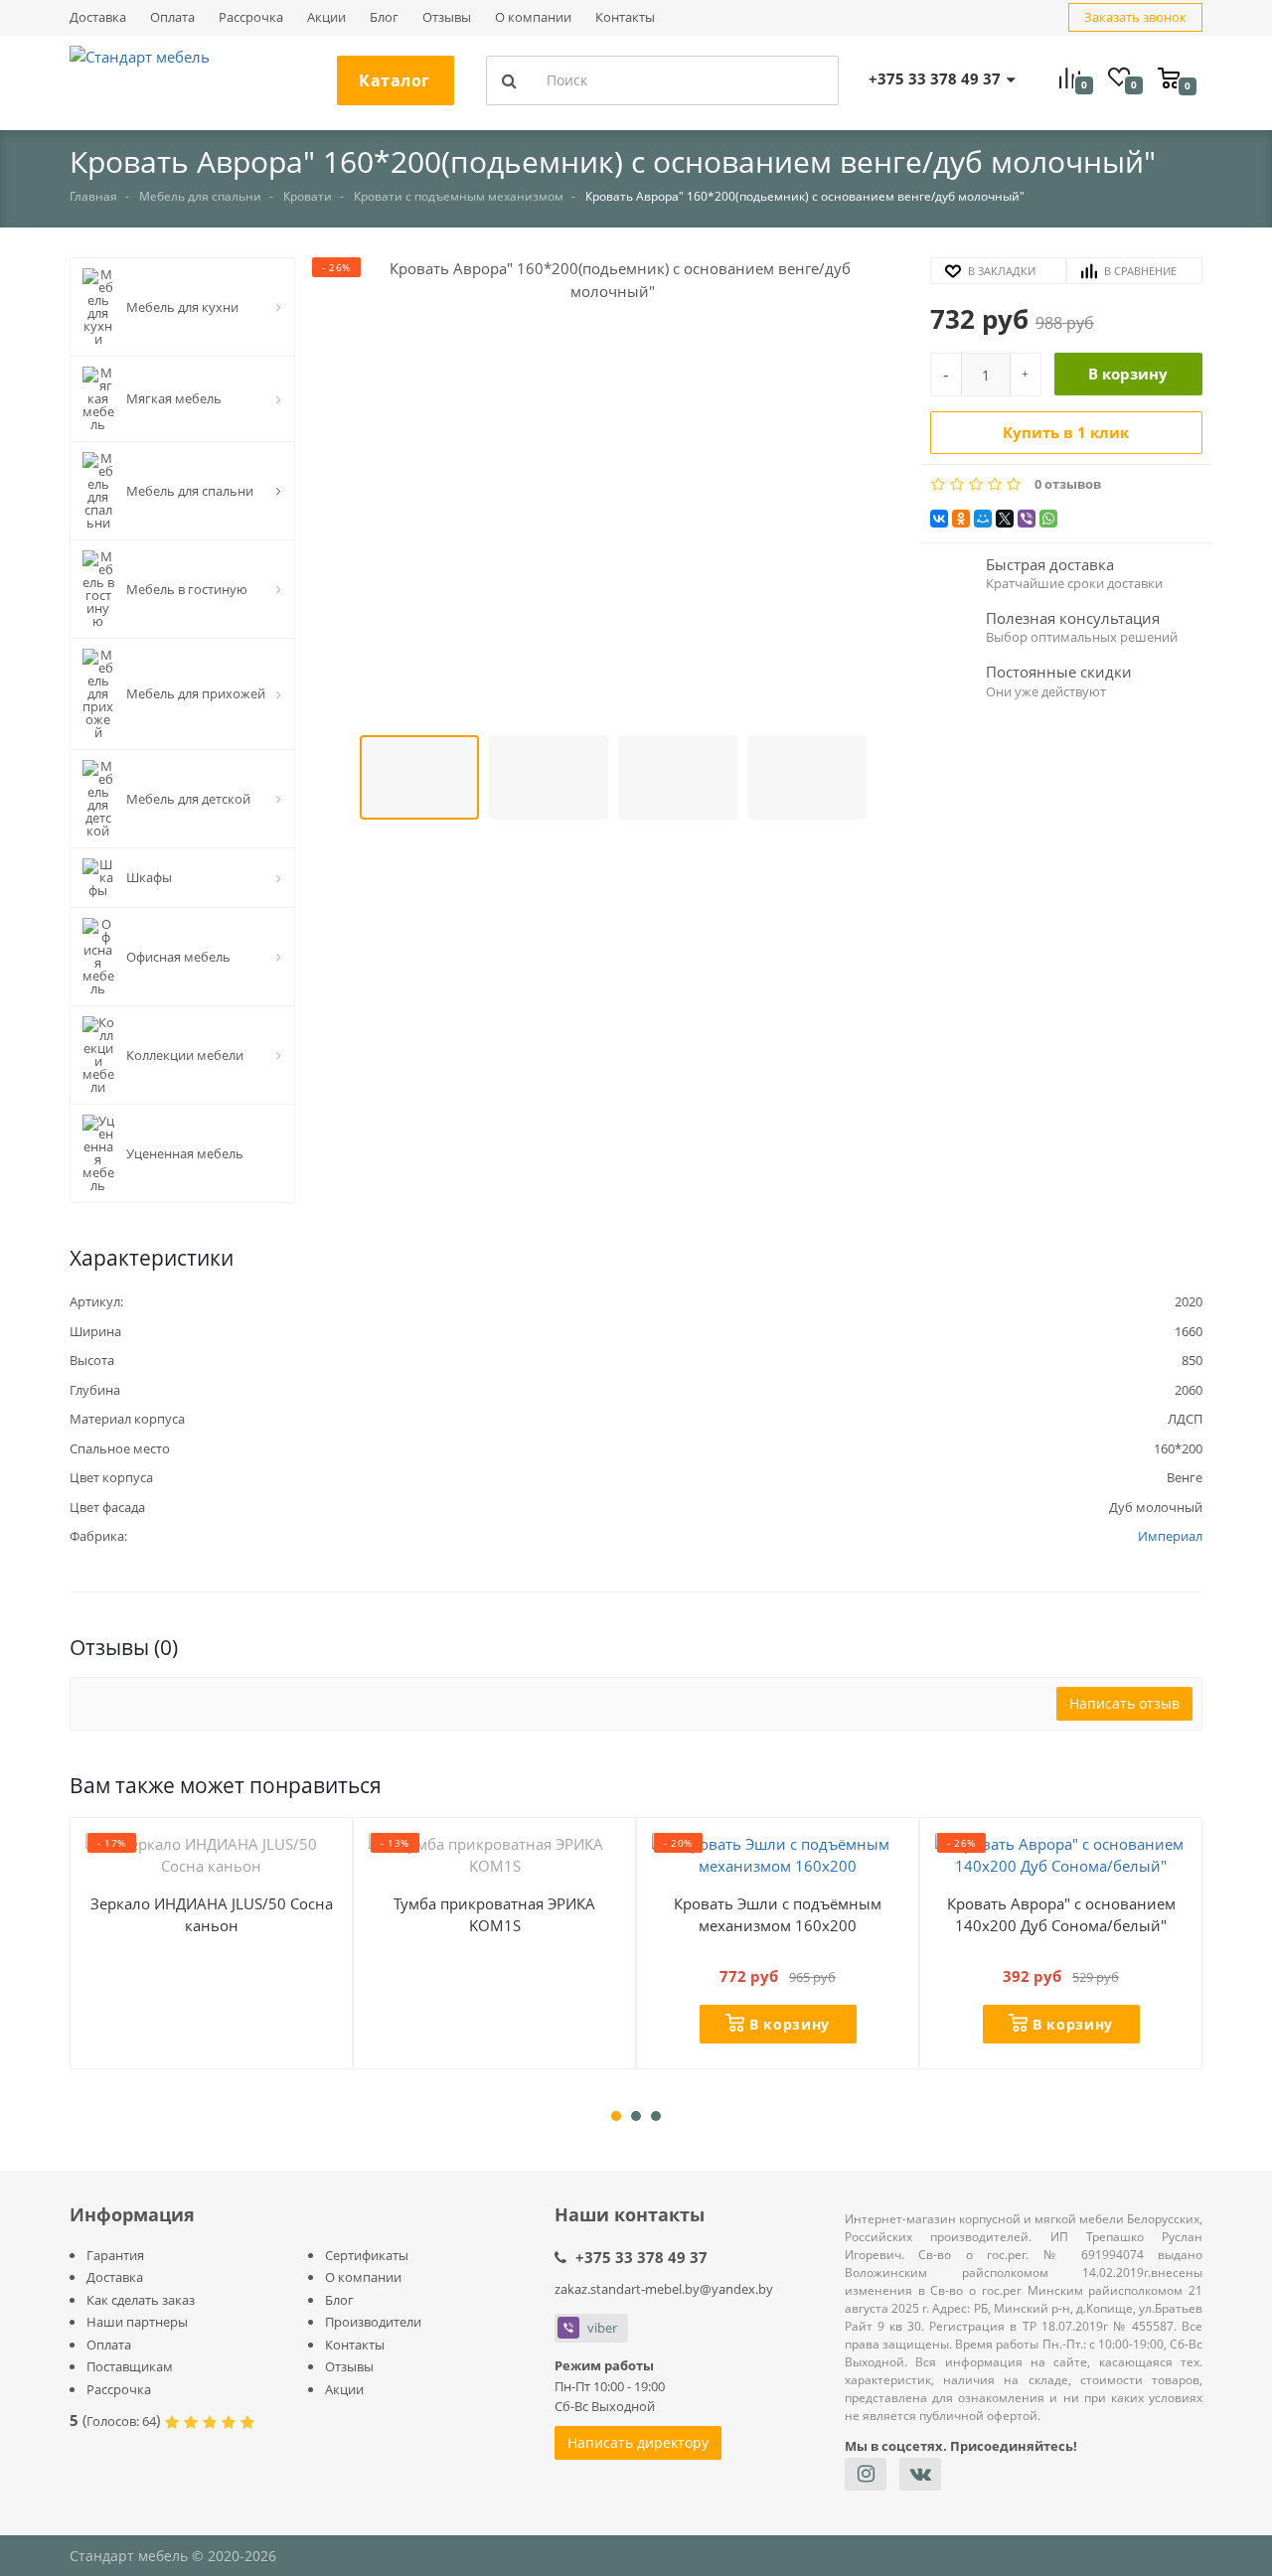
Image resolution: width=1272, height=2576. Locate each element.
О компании (533, 17)
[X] (1005, 519)
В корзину (1128, 374)
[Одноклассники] (961, 519)
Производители (373, 2322)
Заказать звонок (1135, 17)
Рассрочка (251, 17)
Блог (384, 17)
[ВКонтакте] (939, 519)
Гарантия (115, 2255)
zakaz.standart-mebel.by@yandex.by (664, 2289)
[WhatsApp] (1048, 519)
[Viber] (1027, 519)
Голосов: (121, 2421)
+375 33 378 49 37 (641, 2257)
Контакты (625, 17)
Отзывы (447, 17)
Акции (326, 17)
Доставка (98, 17)
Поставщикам (130, 2366)
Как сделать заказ (141, 2300)
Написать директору (638, 2442)
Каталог (395, 80)
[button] (612, 493)
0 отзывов (1068, 484)
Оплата (172, 17)
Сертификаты (367, 2255)
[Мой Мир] (983, 519)
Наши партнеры (137, 2322)
